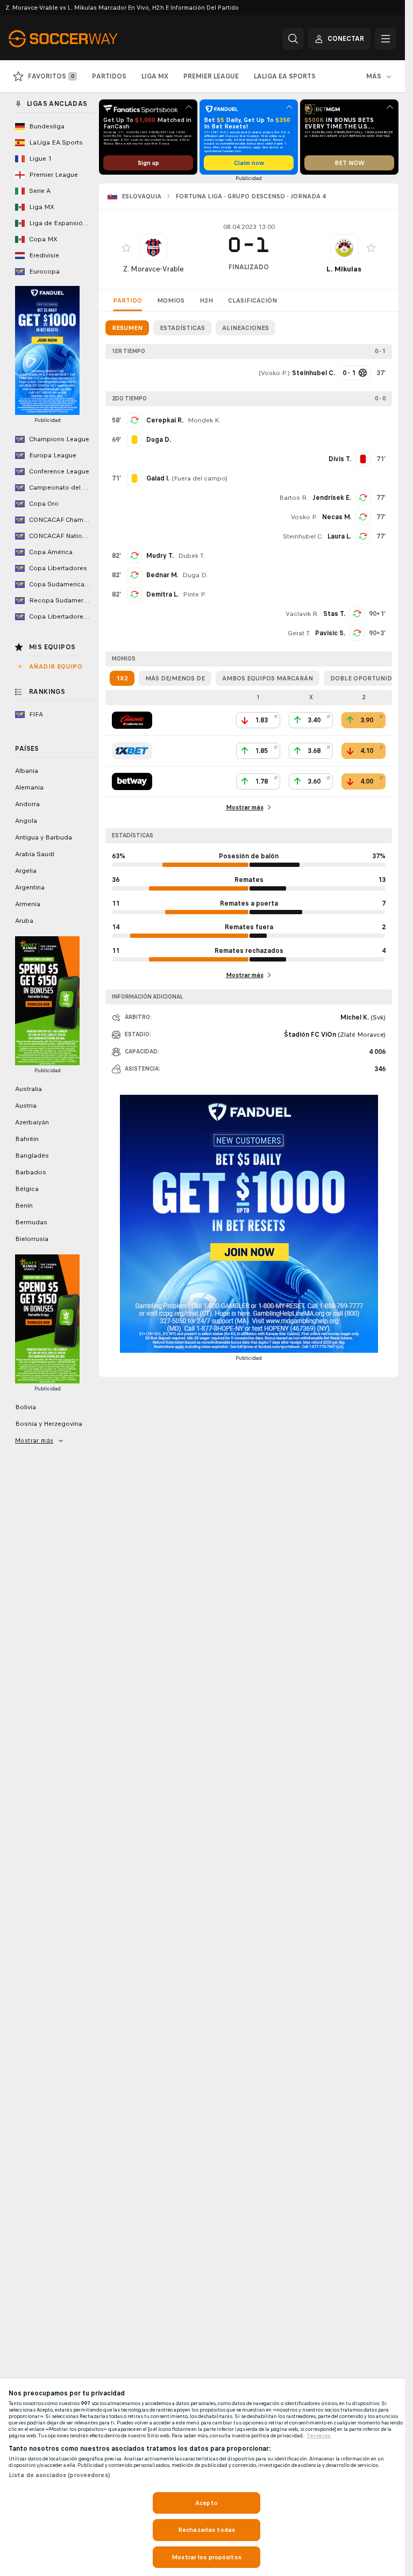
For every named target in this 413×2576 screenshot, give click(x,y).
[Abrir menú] (386, 39)
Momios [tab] (171, 300)
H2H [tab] (206, 300)
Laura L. (339, 536)
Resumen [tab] (127, 328)
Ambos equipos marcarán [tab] (268, 678)
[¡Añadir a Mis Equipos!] (126, 248)
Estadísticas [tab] (182, 328)
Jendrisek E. (332, 498)
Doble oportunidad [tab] (366, 678)
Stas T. (334, 614)
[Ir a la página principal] (83, 39)
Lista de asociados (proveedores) (59, 2475)
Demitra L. (162, 594)
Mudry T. (160, 556)
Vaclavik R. (302, 614)
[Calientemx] (132, 720)
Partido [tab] (127, 300)
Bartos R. (294, 498)
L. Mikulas (344, 269)
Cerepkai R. (165, 420)
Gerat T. (299, 633)
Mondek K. (204, 420)
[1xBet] (132, 751)
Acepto (206, 2503)
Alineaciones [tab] (245, 328)
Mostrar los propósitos (206, 2557)
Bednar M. (162, 575)
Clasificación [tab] (252, 300)
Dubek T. (191, 556)
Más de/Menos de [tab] (175, 678)
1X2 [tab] (122, 678)
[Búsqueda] (293, 39)
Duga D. (195, 575)
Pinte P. (195, 594)
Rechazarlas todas (206, 2530)
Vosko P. (274, 373)
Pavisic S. (330, 633)
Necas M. (337, 517)
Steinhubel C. (303, 536)
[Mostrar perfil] (153, 248)
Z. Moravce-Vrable (154, 269)
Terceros (319, 2436)
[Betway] (132, 781)
